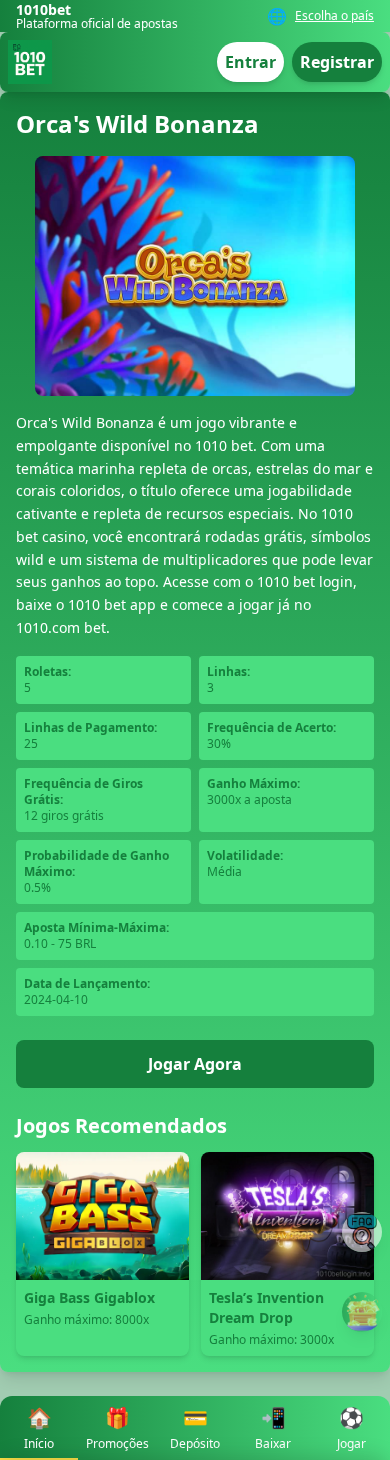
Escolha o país (334, 16)
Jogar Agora (195, 1064)
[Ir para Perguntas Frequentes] (362, 1232)
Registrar (337, 62)
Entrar (250, 62)
